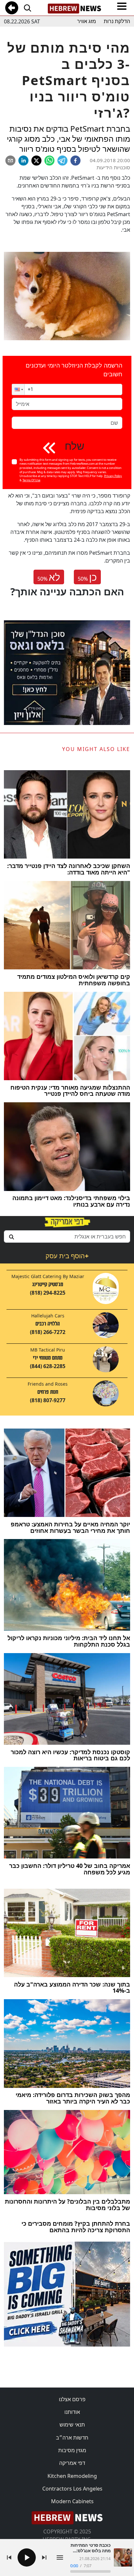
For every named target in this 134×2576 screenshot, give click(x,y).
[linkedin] (23, 161)
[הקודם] (9, 2557)
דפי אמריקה (72, 2463)
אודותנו (72, 2412)
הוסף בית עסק (67, 1256)
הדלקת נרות (117, 21)
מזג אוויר (87, 21)
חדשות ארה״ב (72, 2438)
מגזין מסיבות (72, 2450)
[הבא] (44, 2557)
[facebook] (75, 161)
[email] (10, 161)
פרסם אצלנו (72, 2399)
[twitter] (36, 161)
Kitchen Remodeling (72, 2476)
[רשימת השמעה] (60, 2557)
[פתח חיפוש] (27, 8)
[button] (18, 389)
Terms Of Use (31, 480)
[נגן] (27, 2557)
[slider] (90, 2571)
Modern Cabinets (72, 2501)
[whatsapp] (49, 161)
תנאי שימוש (72, 2425)
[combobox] (67, 1236)
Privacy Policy (113, 476)
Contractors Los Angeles (72, 2489)
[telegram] (62, 161)
